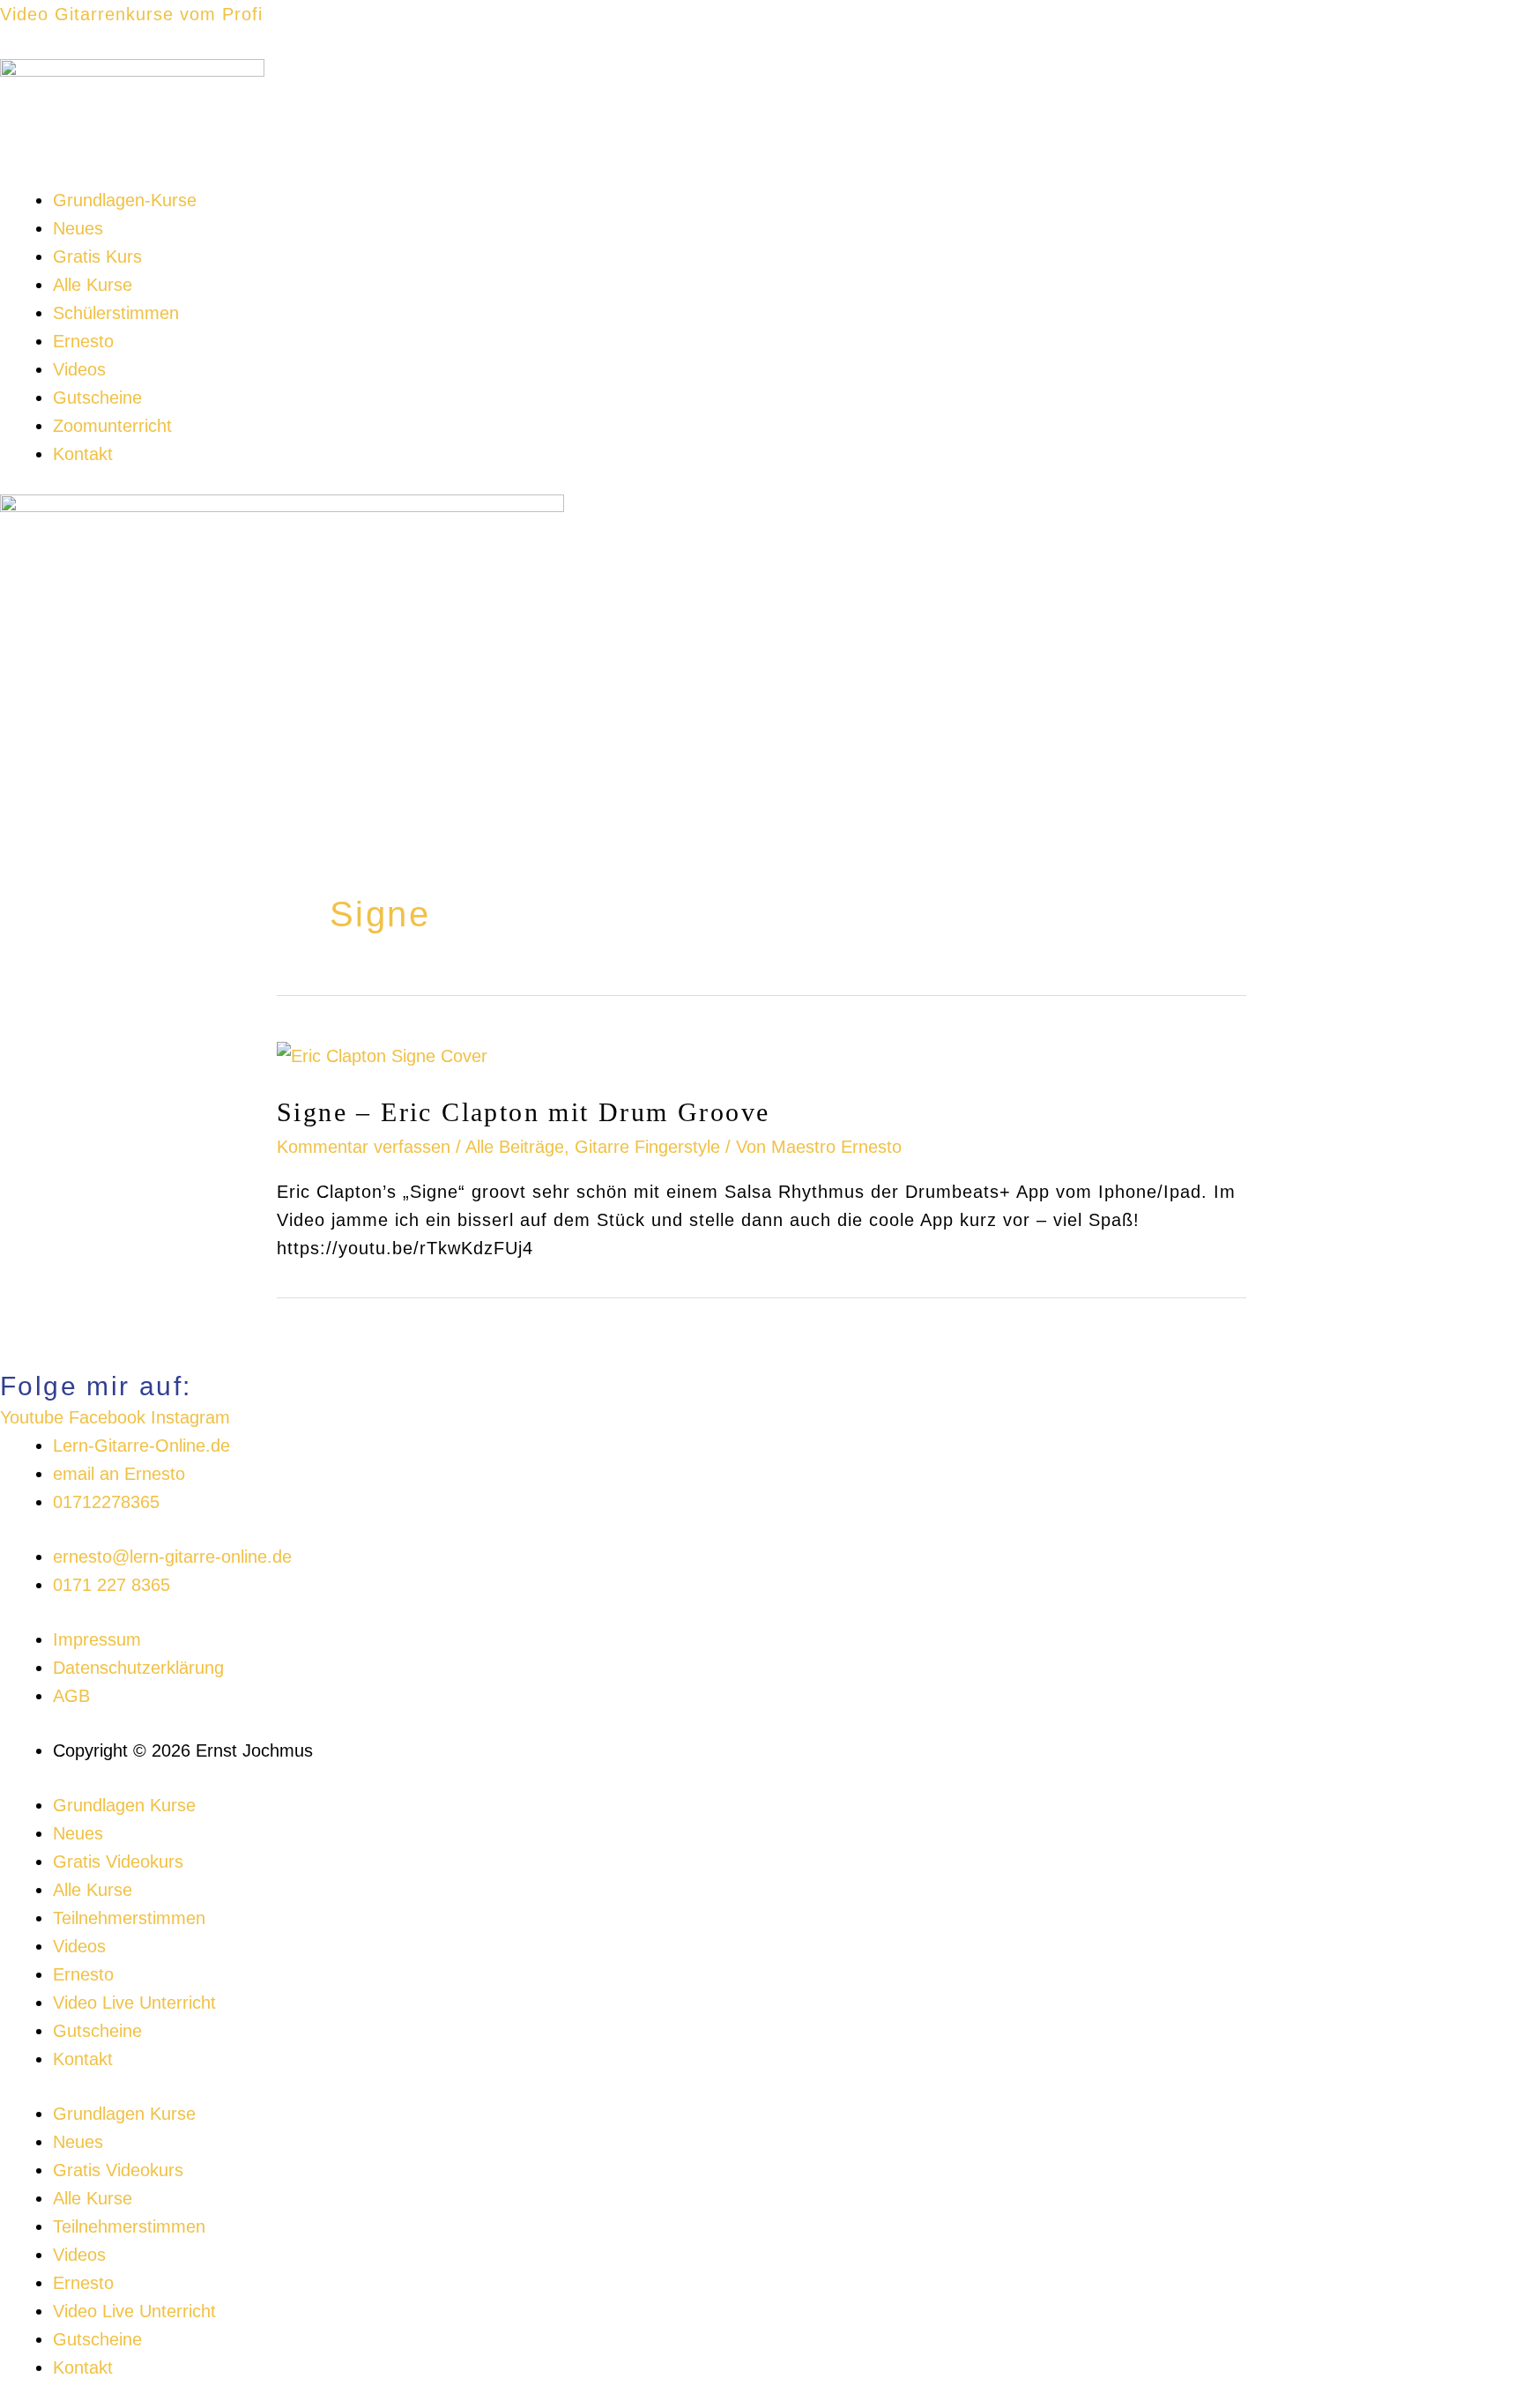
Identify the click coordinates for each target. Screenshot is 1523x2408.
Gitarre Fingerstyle (647, 1147)
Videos (79, 369)
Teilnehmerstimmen (129, 1918)
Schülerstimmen (116, 313)
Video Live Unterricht (134, 2003)
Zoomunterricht (112, 426)
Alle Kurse (93, 285)
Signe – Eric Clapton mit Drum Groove (523, 1112)
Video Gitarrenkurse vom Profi (131, 14)
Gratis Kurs (97, 256)
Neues (78, 228)
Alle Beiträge (515, 1147)
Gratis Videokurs (118, 1862)
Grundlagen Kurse (124, 1805)
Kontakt (83, 454)
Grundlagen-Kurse (125, 200)
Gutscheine (97, 398)
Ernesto (83, 341)
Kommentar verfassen (364, 1147)
